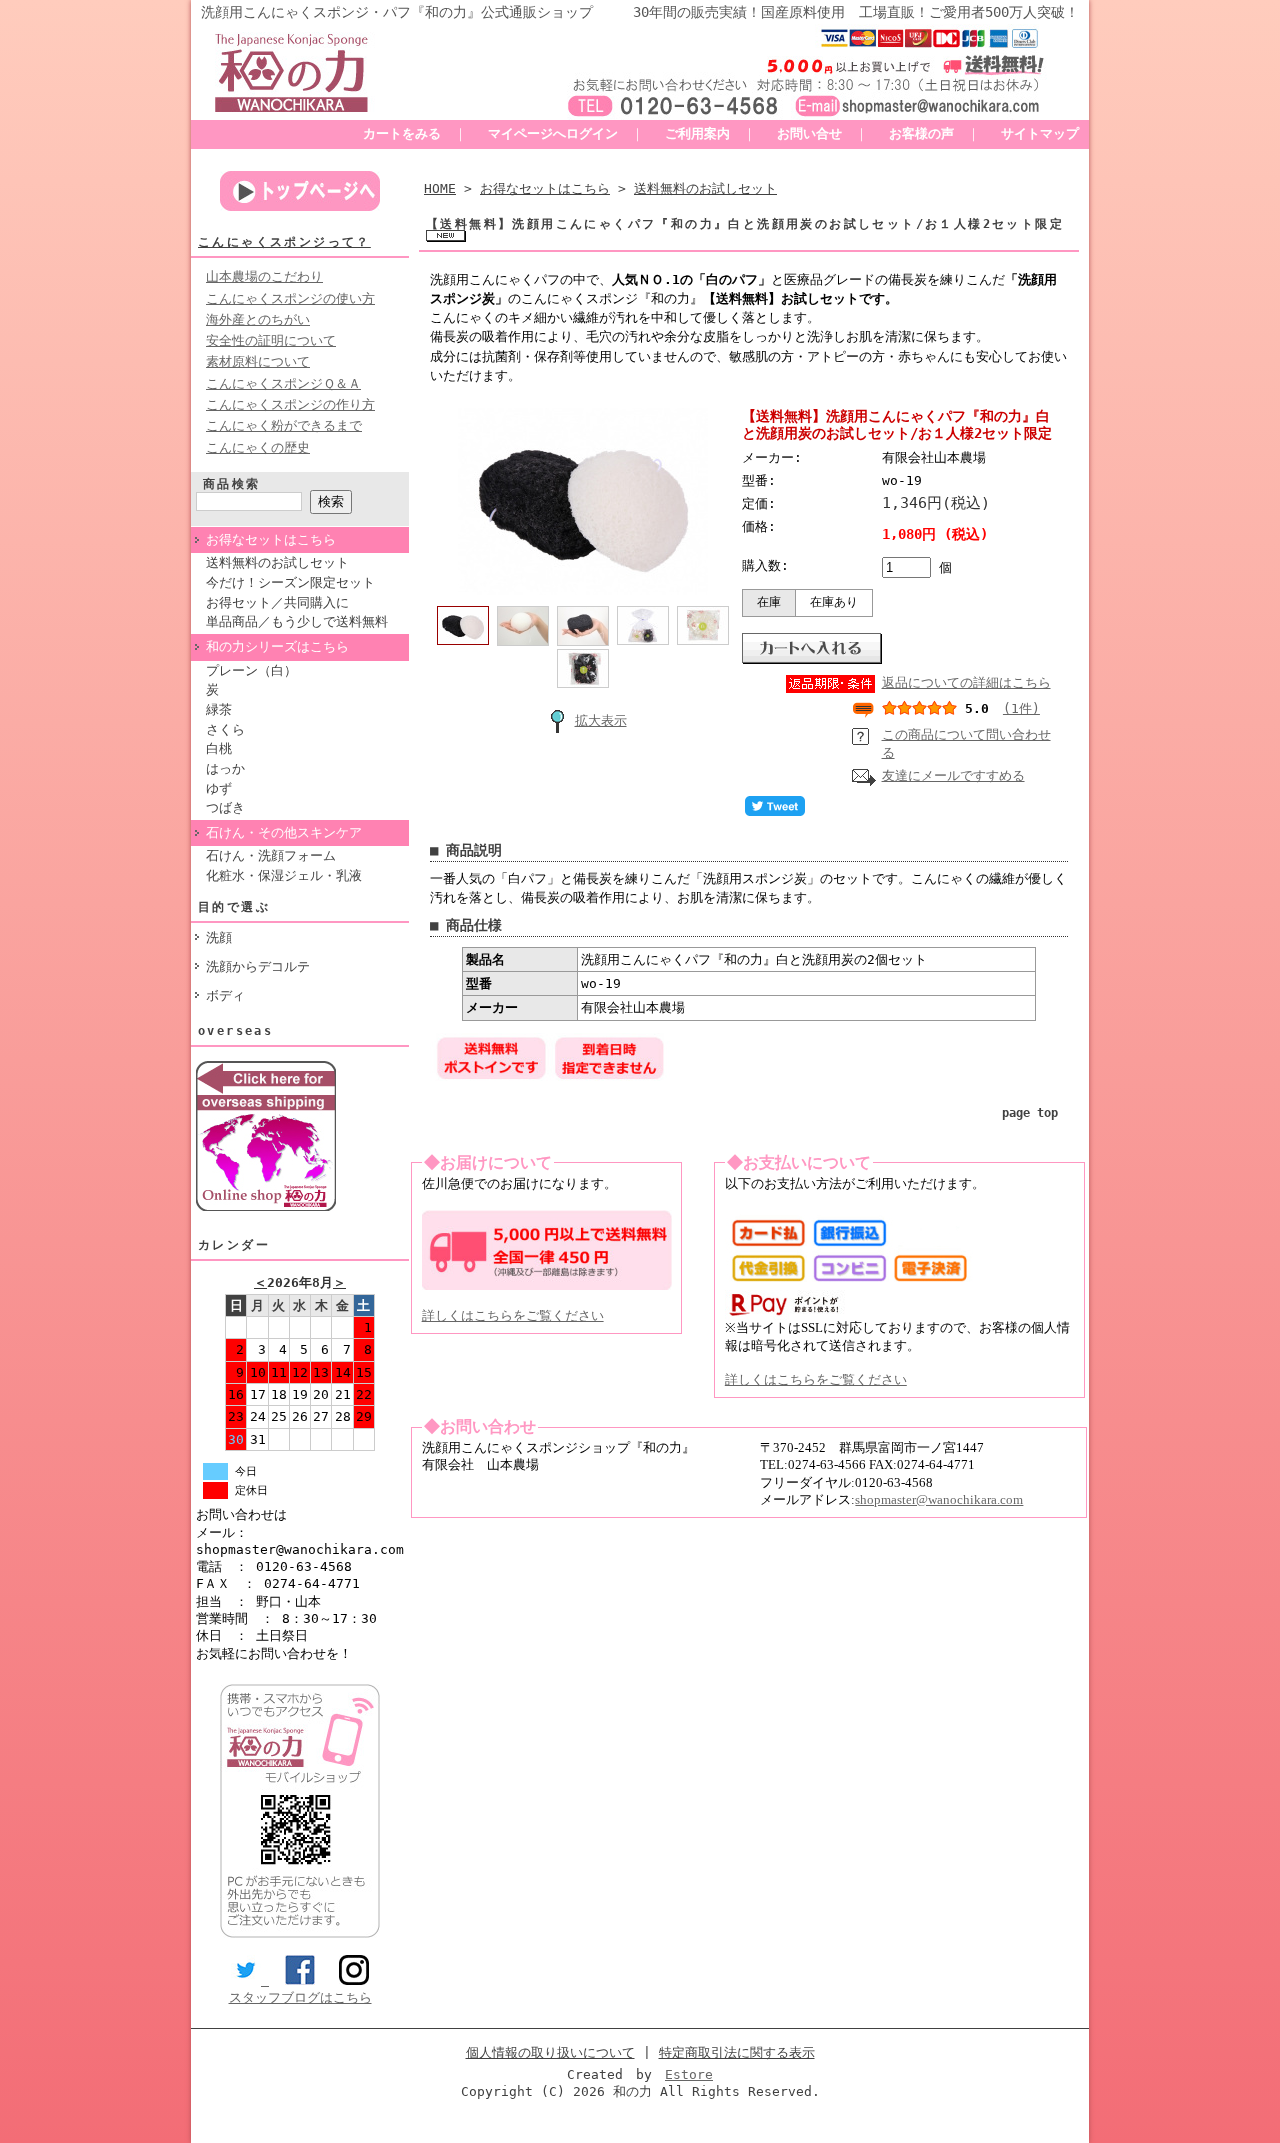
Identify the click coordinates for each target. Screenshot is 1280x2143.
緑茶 (219, 709)
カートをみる (402, 133)
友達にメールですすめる (953, 775)
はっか (225, 768)
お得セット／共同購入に (277, 602)
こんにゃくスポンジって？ (284, 242)
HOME (440, 188)
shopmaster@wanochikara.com (939, 1500)
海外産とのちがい (258, 319)
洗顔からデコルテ (258, 966)
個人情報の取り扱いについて (550, 2052)
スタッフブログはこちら (300, 1997)
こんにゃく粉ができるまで (284, 425)
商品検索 (232, 484)
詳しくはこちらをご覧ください (513, 1316)
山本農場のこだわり (264, 276)
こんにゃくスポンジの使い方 (290, 298)
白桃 (219, 748)
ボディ (225, 995)
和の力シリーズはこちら (277, 646)
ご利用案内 (697, 133)
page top (1030, 1113)
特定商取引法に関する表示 (737, 2052)
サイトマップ (1040, 133)
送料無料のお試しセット (277, 562)
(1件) (1021, 708)
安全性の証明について (271, 340)
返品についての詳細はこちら (966, 682)
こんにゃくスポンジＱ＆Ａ (283, 383)
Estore (689, 2074)
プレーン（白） (251, 670)
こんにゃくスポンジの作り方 (290, 404)
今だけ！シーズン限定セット (290, 582)
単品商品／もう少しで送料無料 (297, 621)
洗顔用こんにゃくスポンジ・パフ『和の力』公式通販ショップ (397, 12)
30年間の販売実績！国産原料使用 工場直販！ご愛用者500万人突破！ (856, 12)
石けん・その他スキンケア (284, 832)
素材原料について (258, 361)
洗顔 (219, 937)
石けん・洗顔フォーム (271, 855)
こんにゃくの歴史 (258, 447)
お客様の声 (921, 133)
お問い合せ (809, 133)
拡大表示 (601, 720)
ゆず (219, 788)
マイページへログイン (553, 133)
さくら (225, 729)
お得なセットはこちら (271, 539)
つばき (225, 807)
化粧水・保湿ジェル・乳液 (284, 875)
